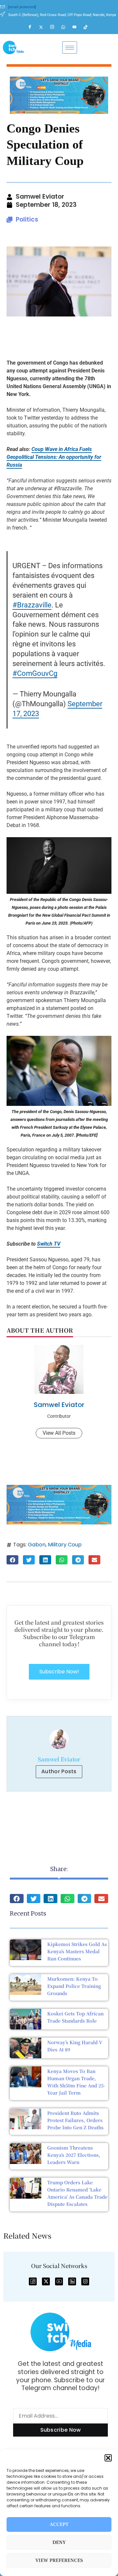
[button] (108, 2458)
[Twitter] (44, 27)
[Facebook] (33, 27)
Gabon (37, 1545)
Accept (59, 2524)
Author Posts (59, 1771)
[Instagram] (55, 27)
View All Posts (59, 1433)
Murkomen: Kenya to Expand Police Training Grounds (74, 1986)
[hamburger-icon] (70, 47)
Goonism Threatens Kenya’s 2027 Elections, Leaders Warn (74, 2155)
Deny (59, 2542)
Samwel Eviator (59, 1405)
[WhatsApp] (66, 27)
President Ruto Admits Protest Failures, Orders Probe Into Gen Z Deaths (75, 2120)
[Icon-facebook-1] (33, 2281)
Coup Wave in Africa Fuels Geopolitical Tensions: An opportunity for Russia (54, 457)
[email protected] (22, 7)
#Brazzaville (32, 605)
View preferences (59, 2560)
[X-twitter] (46, 2281)
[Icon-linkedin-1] (72, 2281)
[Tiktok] (88, 27)
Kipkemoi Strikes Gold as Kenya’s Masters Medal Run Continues (77, 1951)
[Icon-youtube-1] (59, 2281)
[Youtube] (77, 27)
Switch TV (49, 1244)
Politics (27, 219)
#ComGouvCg (35, 673)
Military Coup (65, 1545)
